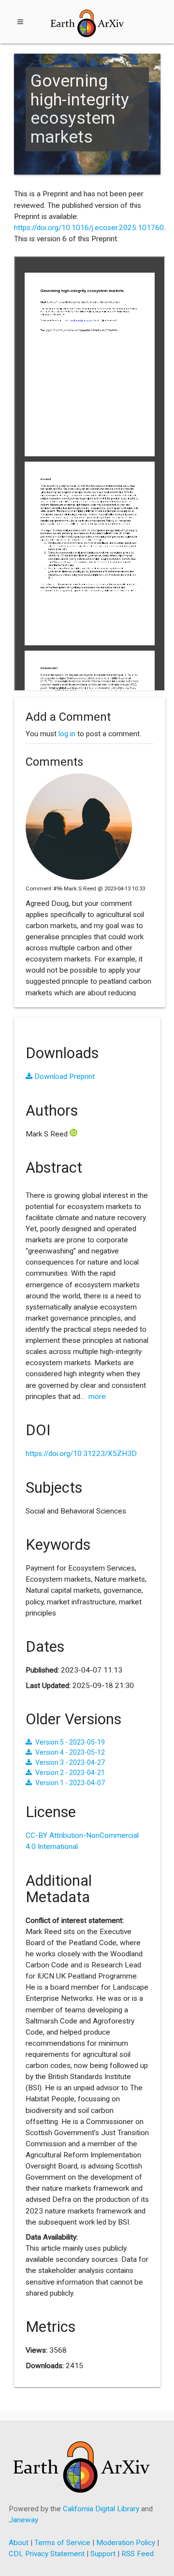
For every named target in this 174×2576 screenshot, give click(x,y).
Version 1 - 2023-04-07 (70, 1783)
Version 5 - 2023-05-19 (70, 1742)
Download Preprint (64, 1077)
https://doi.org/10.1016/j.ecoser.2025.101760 (89, 228)
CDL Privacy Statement (47, 2554)
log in (67, 734)
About (19, 2543)
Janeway (23, 2520)
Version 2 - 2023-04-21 (70, 1773)
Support (103, 2554)
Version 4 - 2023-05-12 (70, 1752)
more (97, 1397)
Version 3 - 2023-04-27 (70, 1762)
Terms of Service (62, 2543)
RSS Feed (138, 2554)
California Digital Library (101, 2509)
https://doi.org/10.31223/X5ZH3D (81, 1454)
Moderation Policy (126, 2543)
